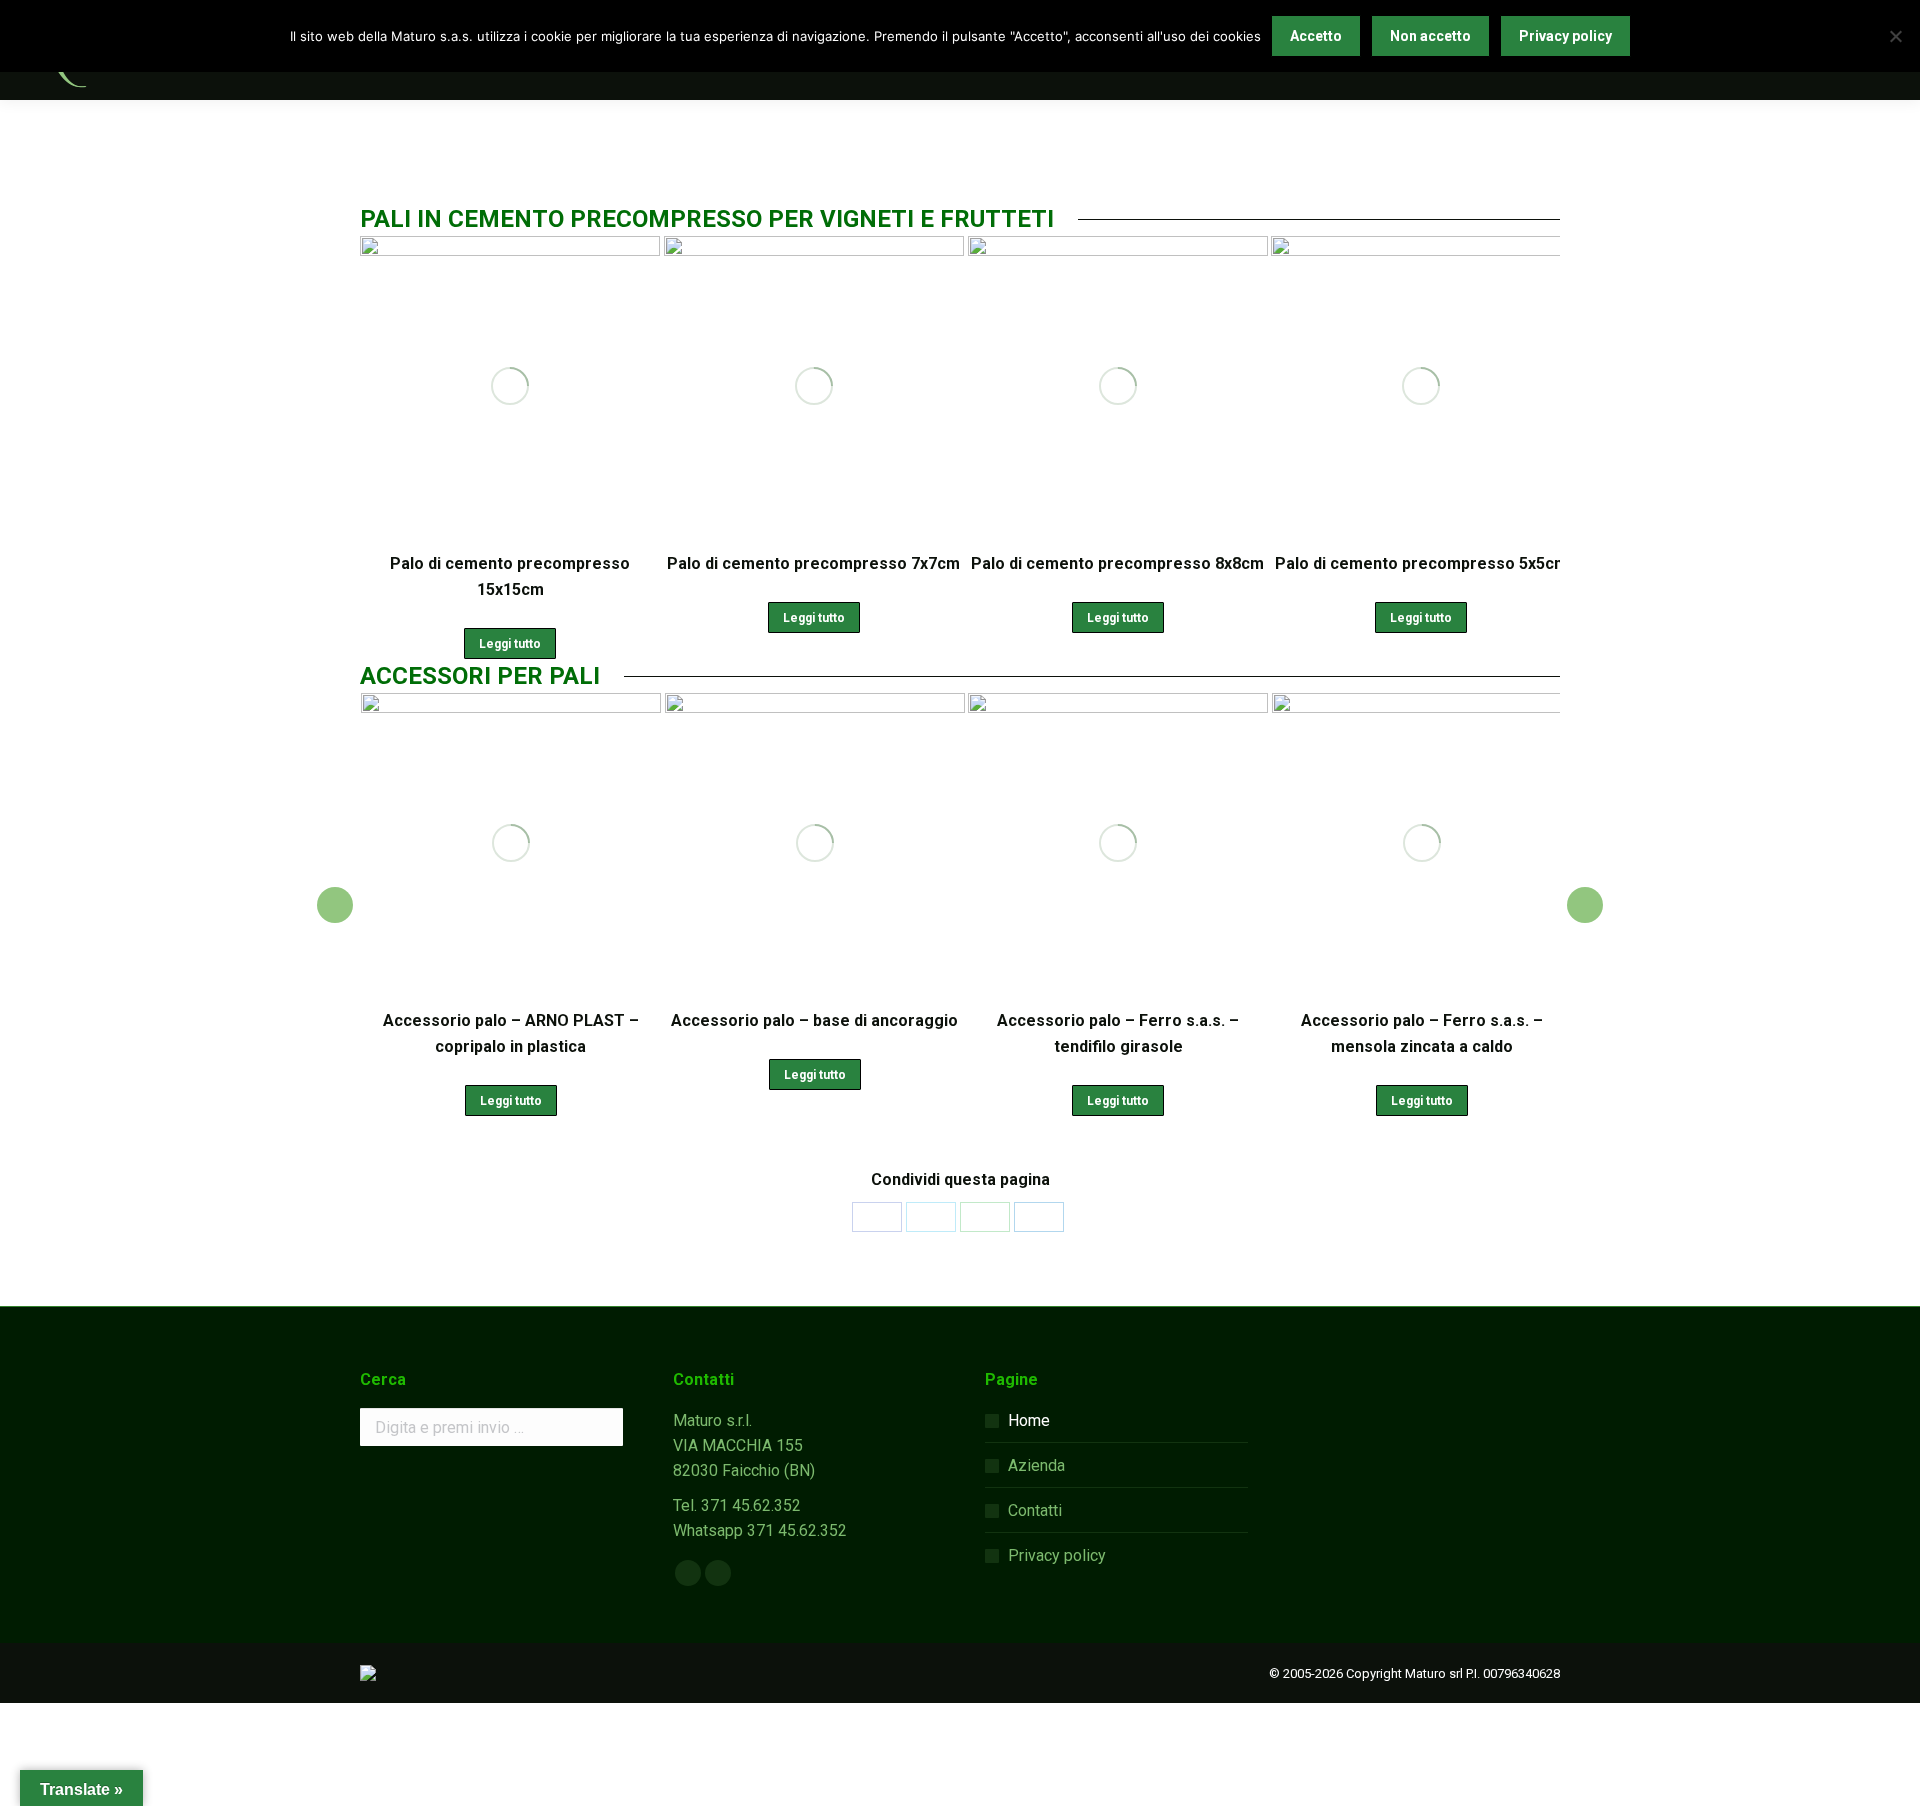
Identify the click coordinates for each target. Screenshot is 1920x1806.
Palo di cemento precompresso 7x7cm (813, 563)
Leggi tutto (510, 644)
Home (1029, 1420)
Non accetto (1430, 36)
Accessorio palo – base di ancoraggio (814, 1020)
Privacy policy (1057, 1555)
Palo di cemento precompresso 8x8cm (1117, 563)
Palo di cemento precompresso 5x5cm (1421, 563)
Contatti (1035, 1510)
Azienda (1036, 1465)
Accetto (1316, 36)
